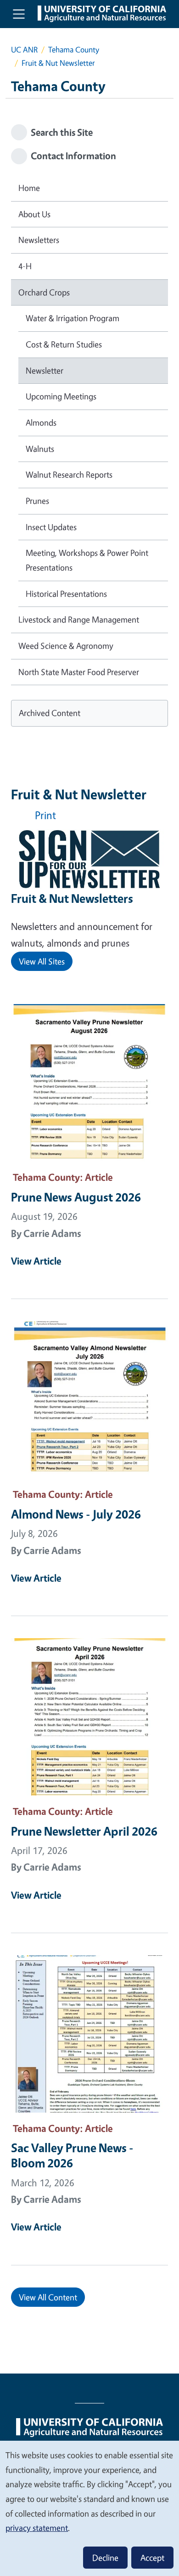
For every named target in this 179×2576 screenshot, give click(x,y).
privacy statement (37, 2528)
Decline (105, 2558)
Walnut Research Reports (69, 474)
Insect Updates (51, 527)
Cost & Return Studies (64, 344)
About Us (34, 214)
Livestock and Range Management (79, 619)
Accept (152, 2558)
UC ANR (24, 49)
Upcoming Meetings (61, 396)
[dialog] (89, 2508)
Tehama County (74, 49)
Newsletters (39, 240)
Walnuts (40, 449)
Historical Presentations (66, 594)
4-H (25, 266)
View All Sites (42, 961)
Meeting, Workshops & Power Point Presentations (87, 560)
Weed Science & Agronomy (66, 646)
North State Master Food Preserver (79, 672)
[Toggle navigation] (19, 14)
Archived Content (50, 713)
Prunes (37, 501)
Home (29, 188)
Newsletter (45, 370)
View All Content (48, 2297)
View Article (36, 1261)
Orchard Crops (44, 292)
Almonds (41, 422)
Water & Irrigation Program (73, 318)
